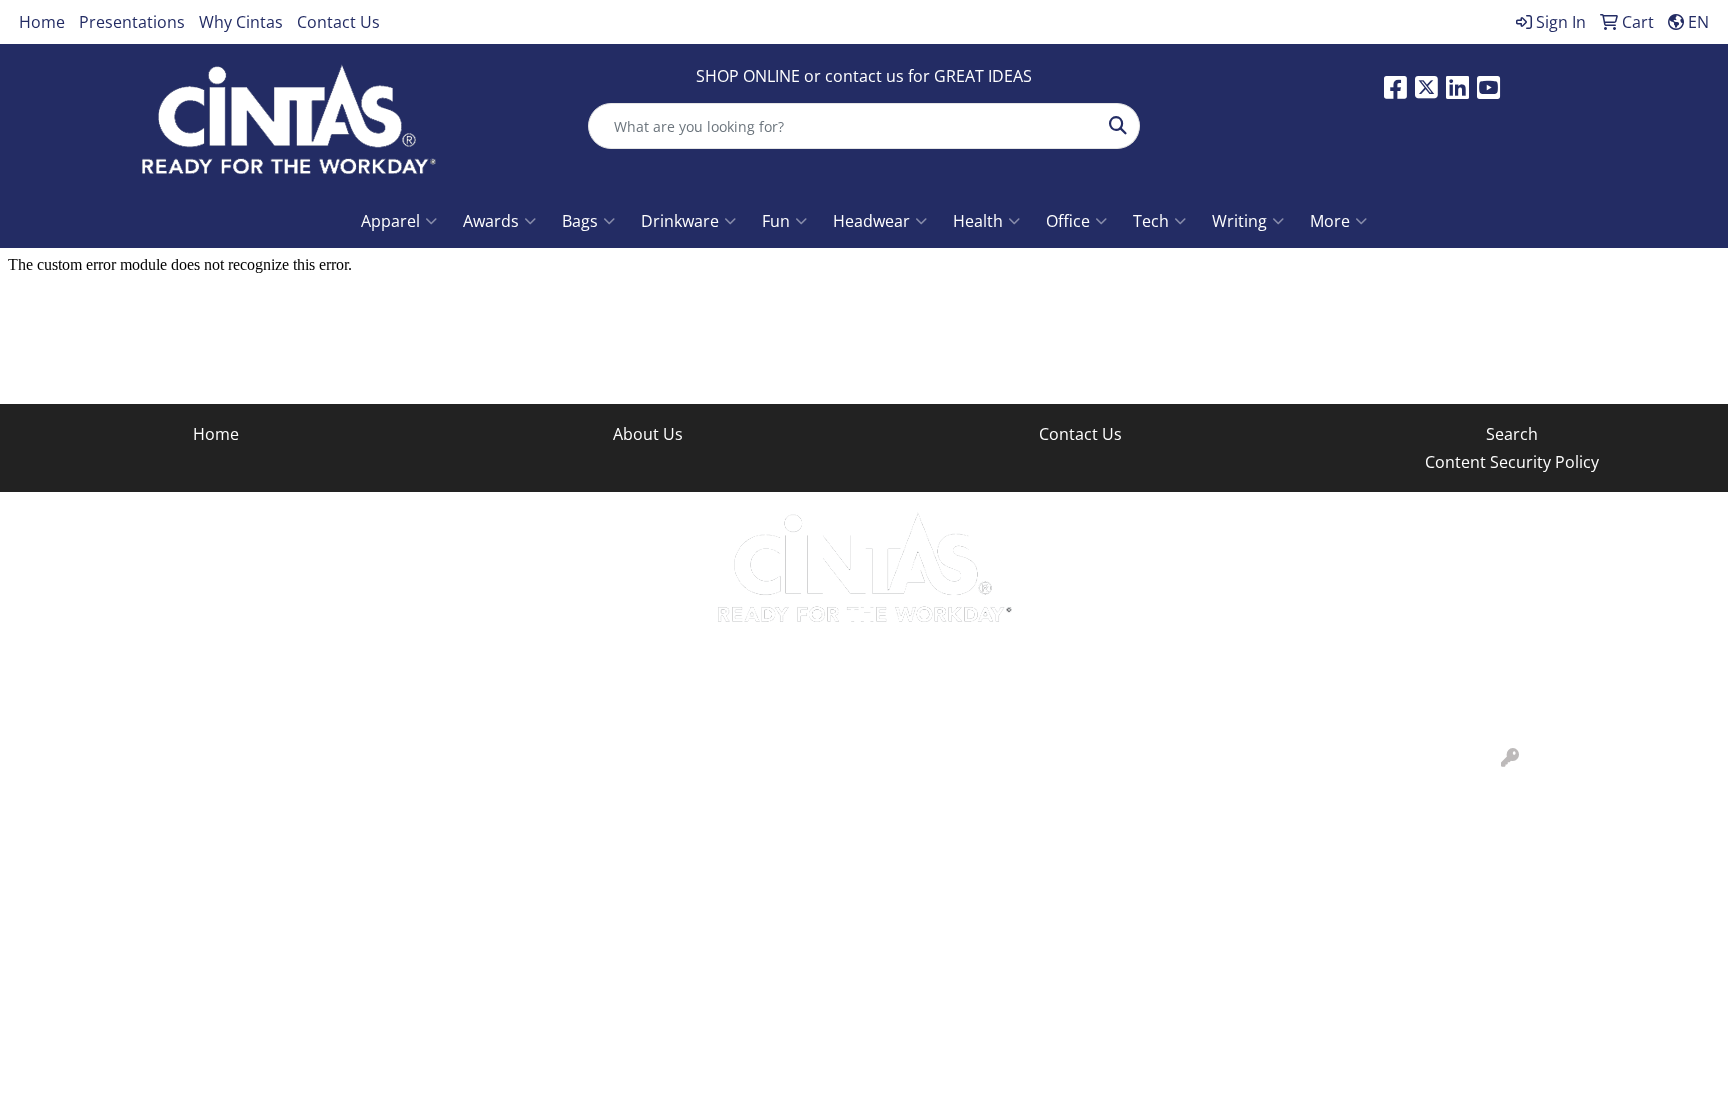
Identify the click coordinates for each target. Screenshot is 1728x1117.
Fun (776, 221)
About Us (648, 434)
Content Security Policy (1512, 462)
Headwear (871, 221)
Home (42, 22)
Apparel (390, 221)
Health (978, 221)
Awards (491, 221)
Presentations (132, 22)
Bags (580, 221)
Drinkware (680, 221)
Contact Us (338, 22)
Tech (1151, 221)
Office (1068, 221)
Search (1512, 434)
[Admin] (1510, 758)
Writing (1239, 221)
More (1330, 221)
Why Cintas (241, 22)
